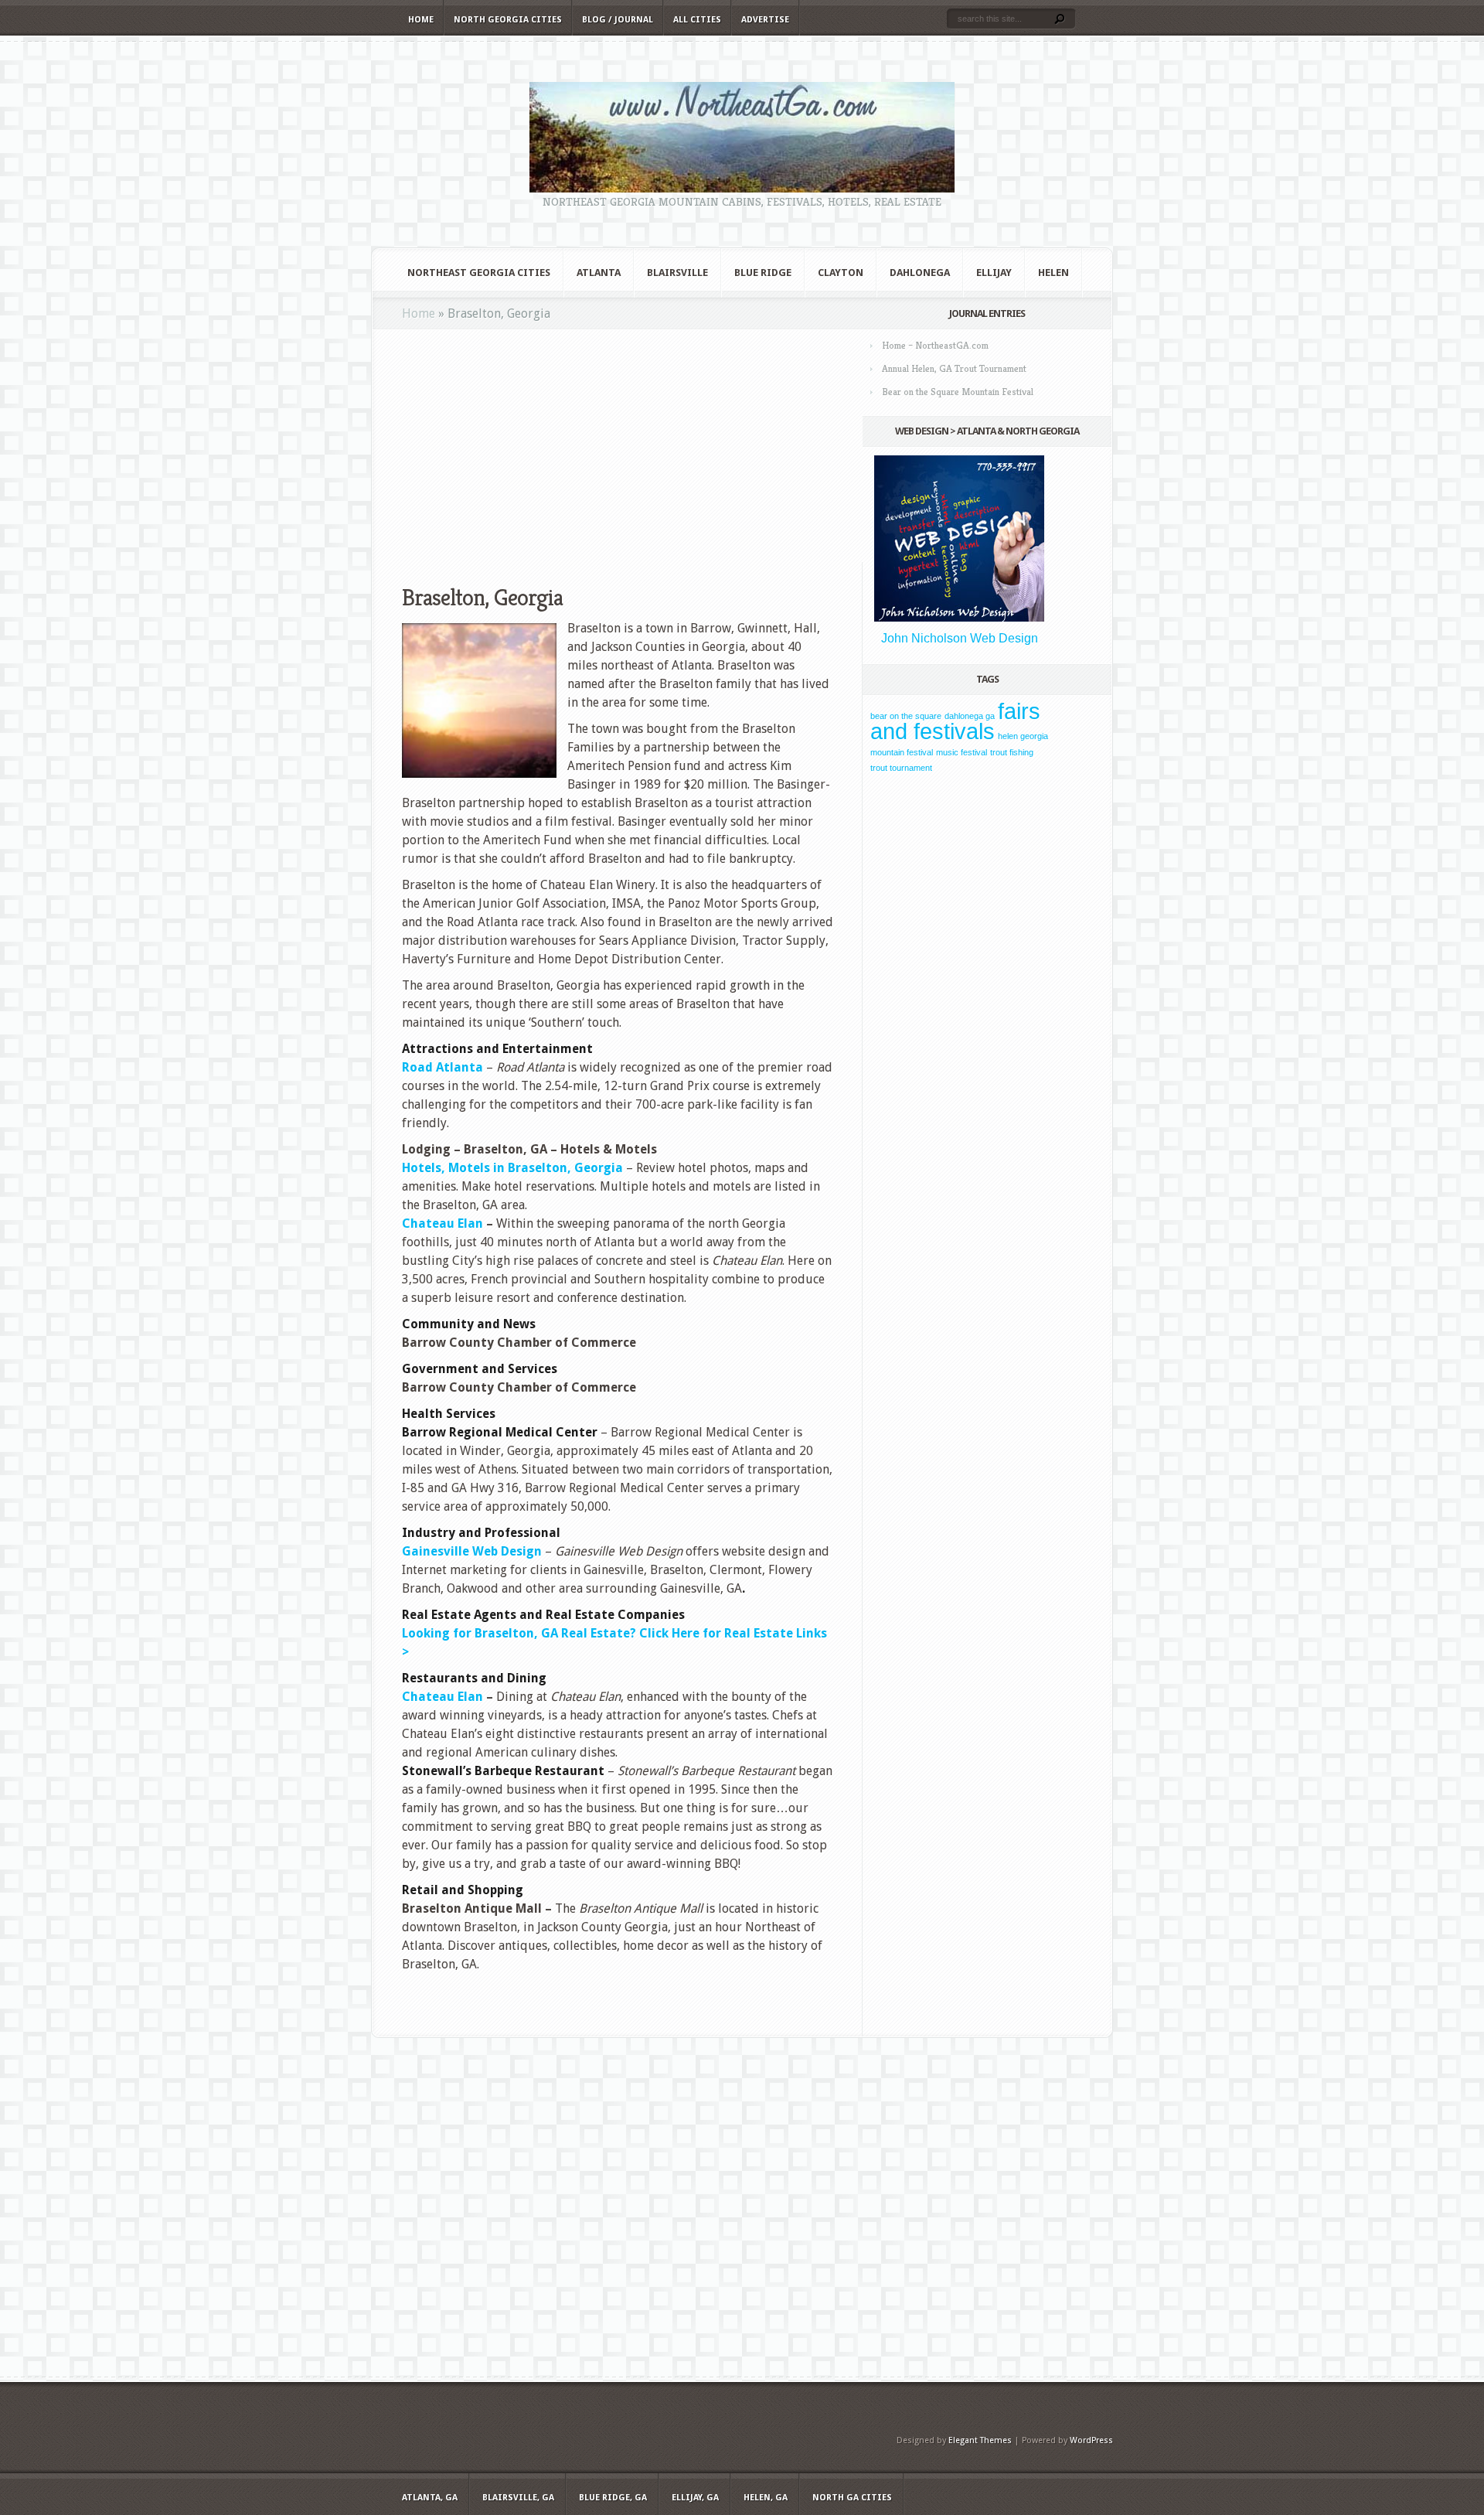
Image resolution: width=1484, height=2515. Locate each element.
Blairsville (677, 273)
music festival (962, 752)
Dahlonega (920, 273)
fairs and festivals (955, 721)
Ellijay (994, 273)
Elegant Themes (980, 2440)
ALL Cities (697, 20)
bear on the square (906, 716)
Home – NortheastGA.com (935, 345)
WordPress (1091, 2440)
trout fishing (1012, 752)
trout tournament (901, 768)
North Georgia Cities (508, 20)
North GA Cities (852, 2498)
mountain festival (902, 752)
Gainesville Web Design (472, 1551)
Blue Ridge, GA (613, 2498)
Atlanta (599, 273)
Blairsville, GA (518, 2498)
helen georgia (1023, 736)
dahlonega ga (970, 716)
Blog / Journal (618, 20)
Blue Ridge (763, 273)
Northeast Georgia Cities (479, 273)
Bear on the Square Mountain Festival (958, 392)
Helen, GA (766, 2498)
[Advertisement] (618, 446)
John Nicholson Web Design (960, 638)
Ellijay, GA (695, 2498)
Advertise (765, 20)
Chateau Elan (442, 1697)
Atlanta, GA (430, 2498)
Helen (1053, 273)
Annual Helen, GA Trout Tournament (954, 368)
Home (421, 20)
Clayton (841, 273)
